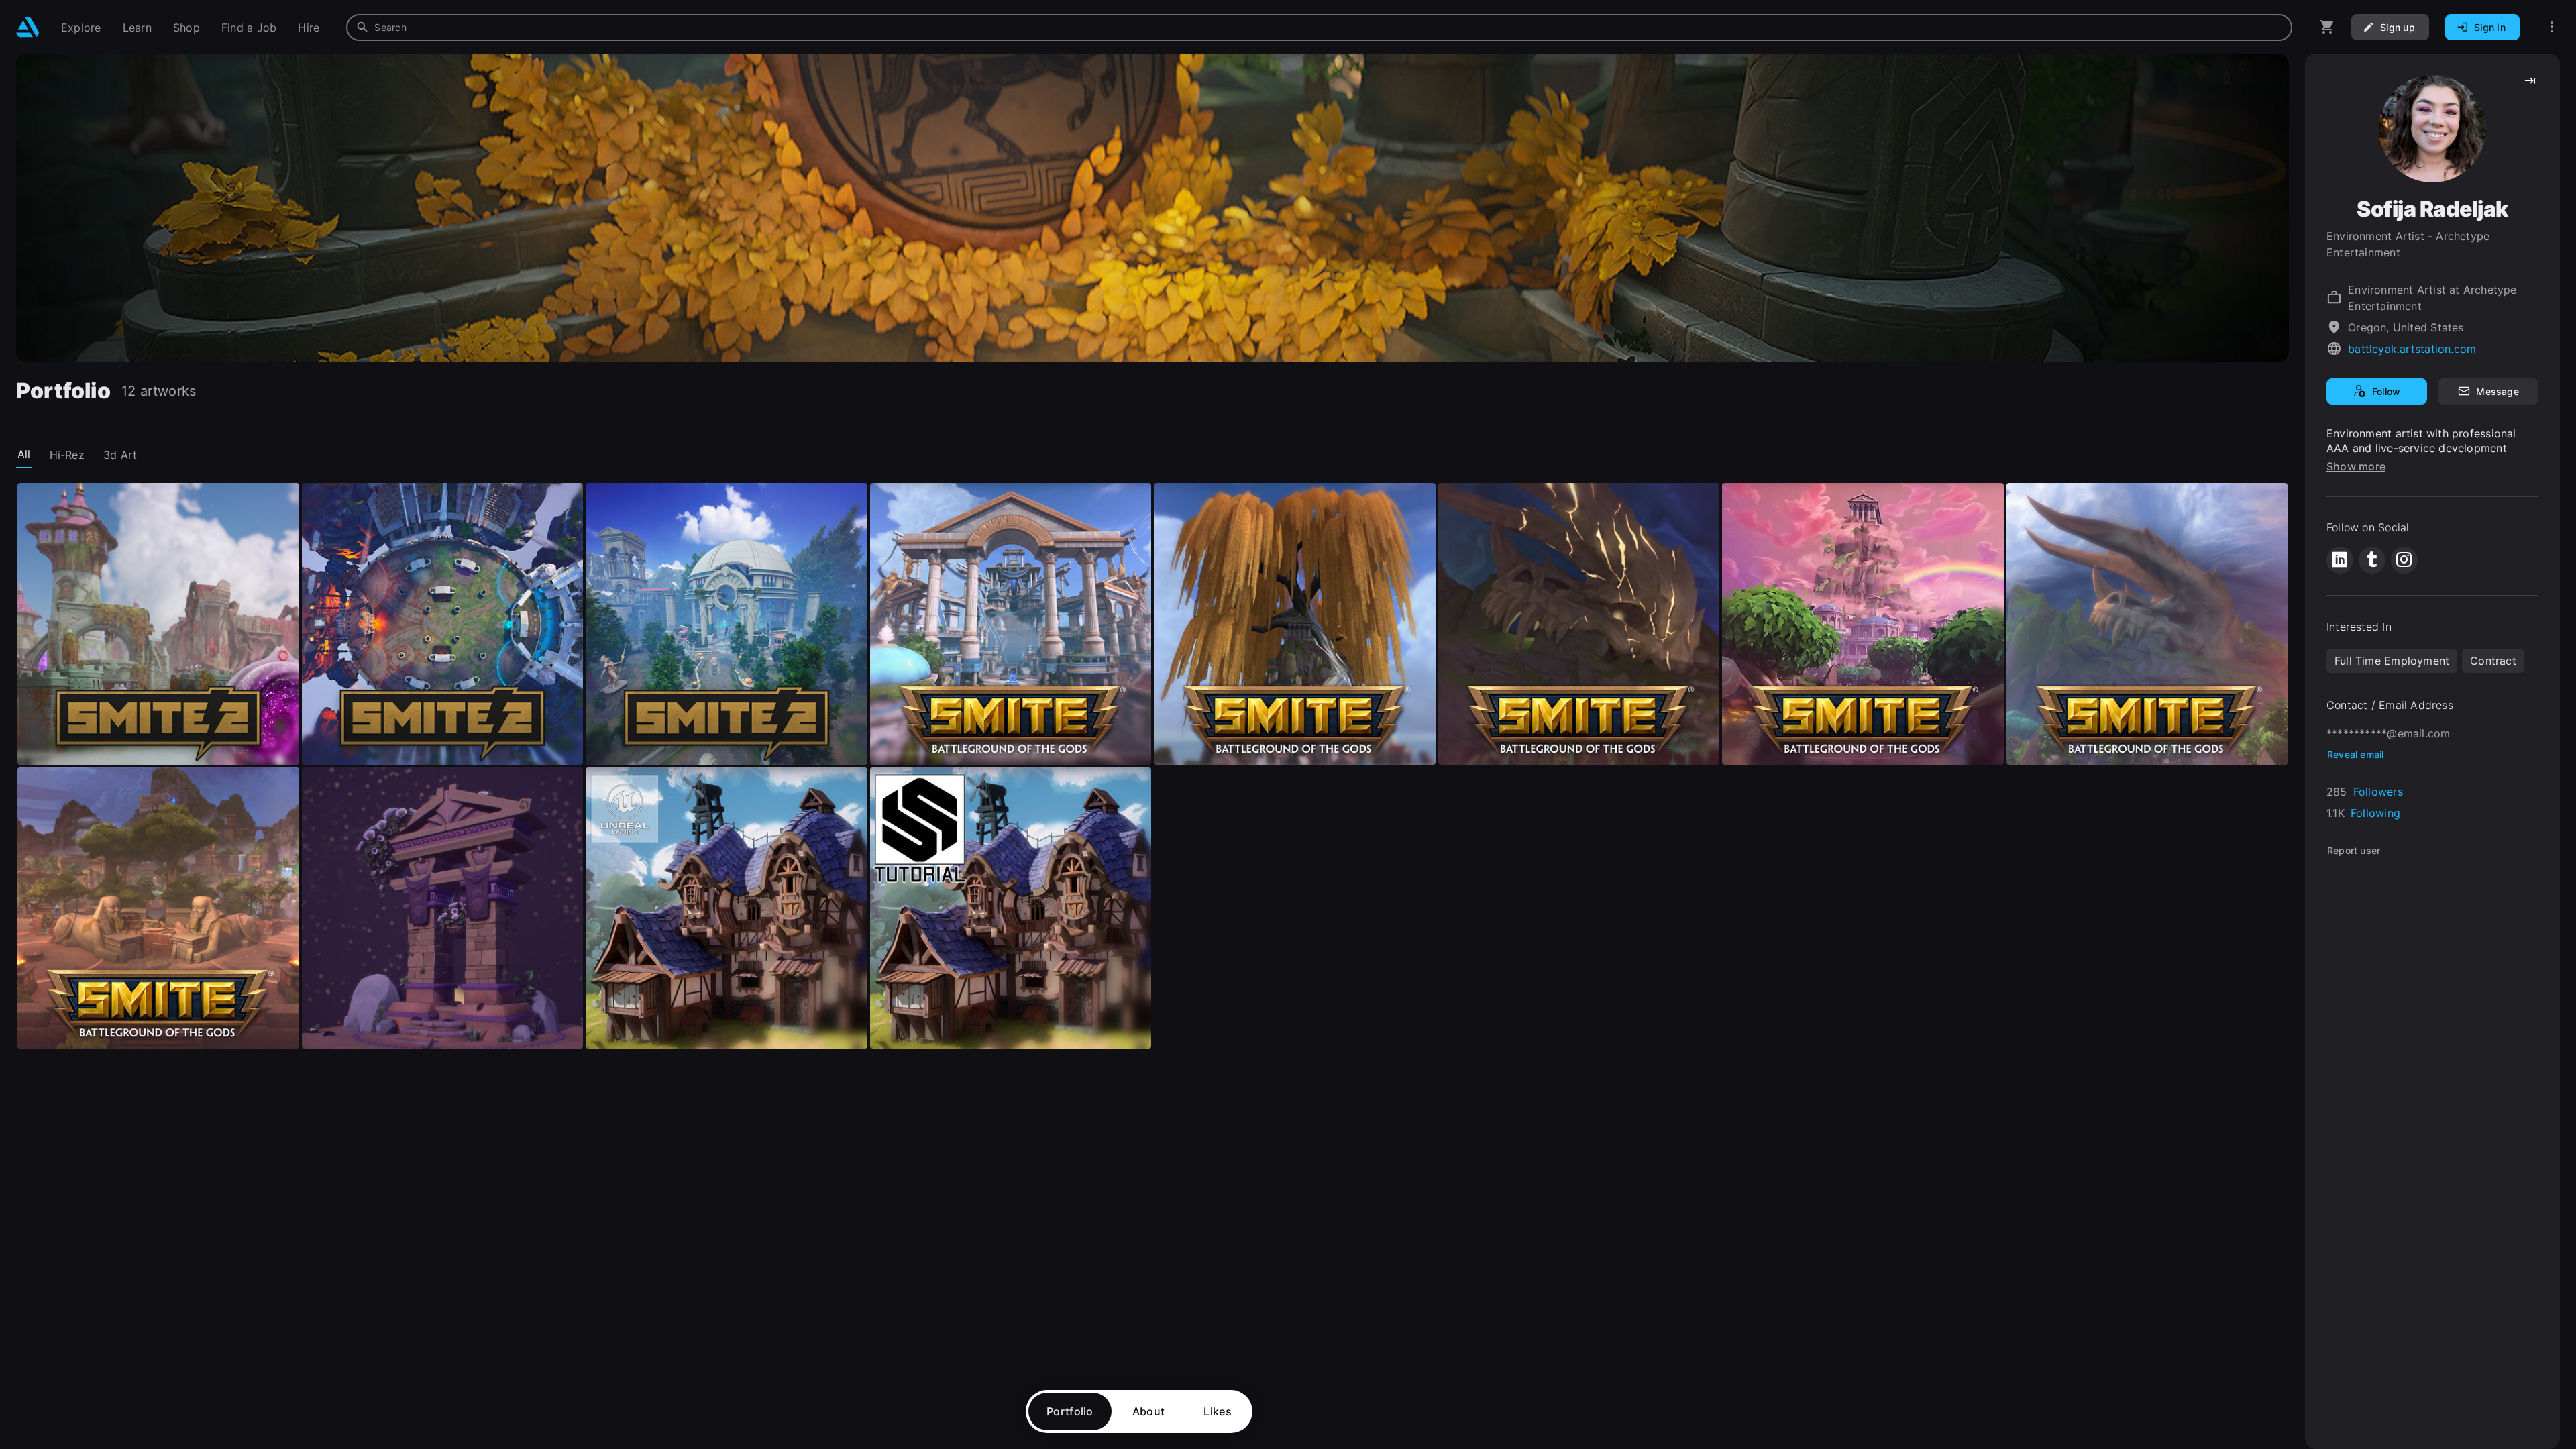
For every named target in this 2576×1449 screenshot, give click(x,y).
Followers (2378, 792)
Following (2375, 813)
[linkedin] (2340, 560)
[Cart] (2327, 27)
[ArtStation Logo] (28, 27)
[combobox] (1319, 28)
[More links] (2552, 27)
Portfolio (1070, 1411)
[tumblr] (2372, 560)
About (1149, 1411)
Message (2497, 391)
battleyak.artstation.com (2412, 349)
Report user (2354, 850)
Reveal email (2356, 754)
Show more (2356, 466)
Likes (1218, 1411)
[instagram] (2404, 560)
